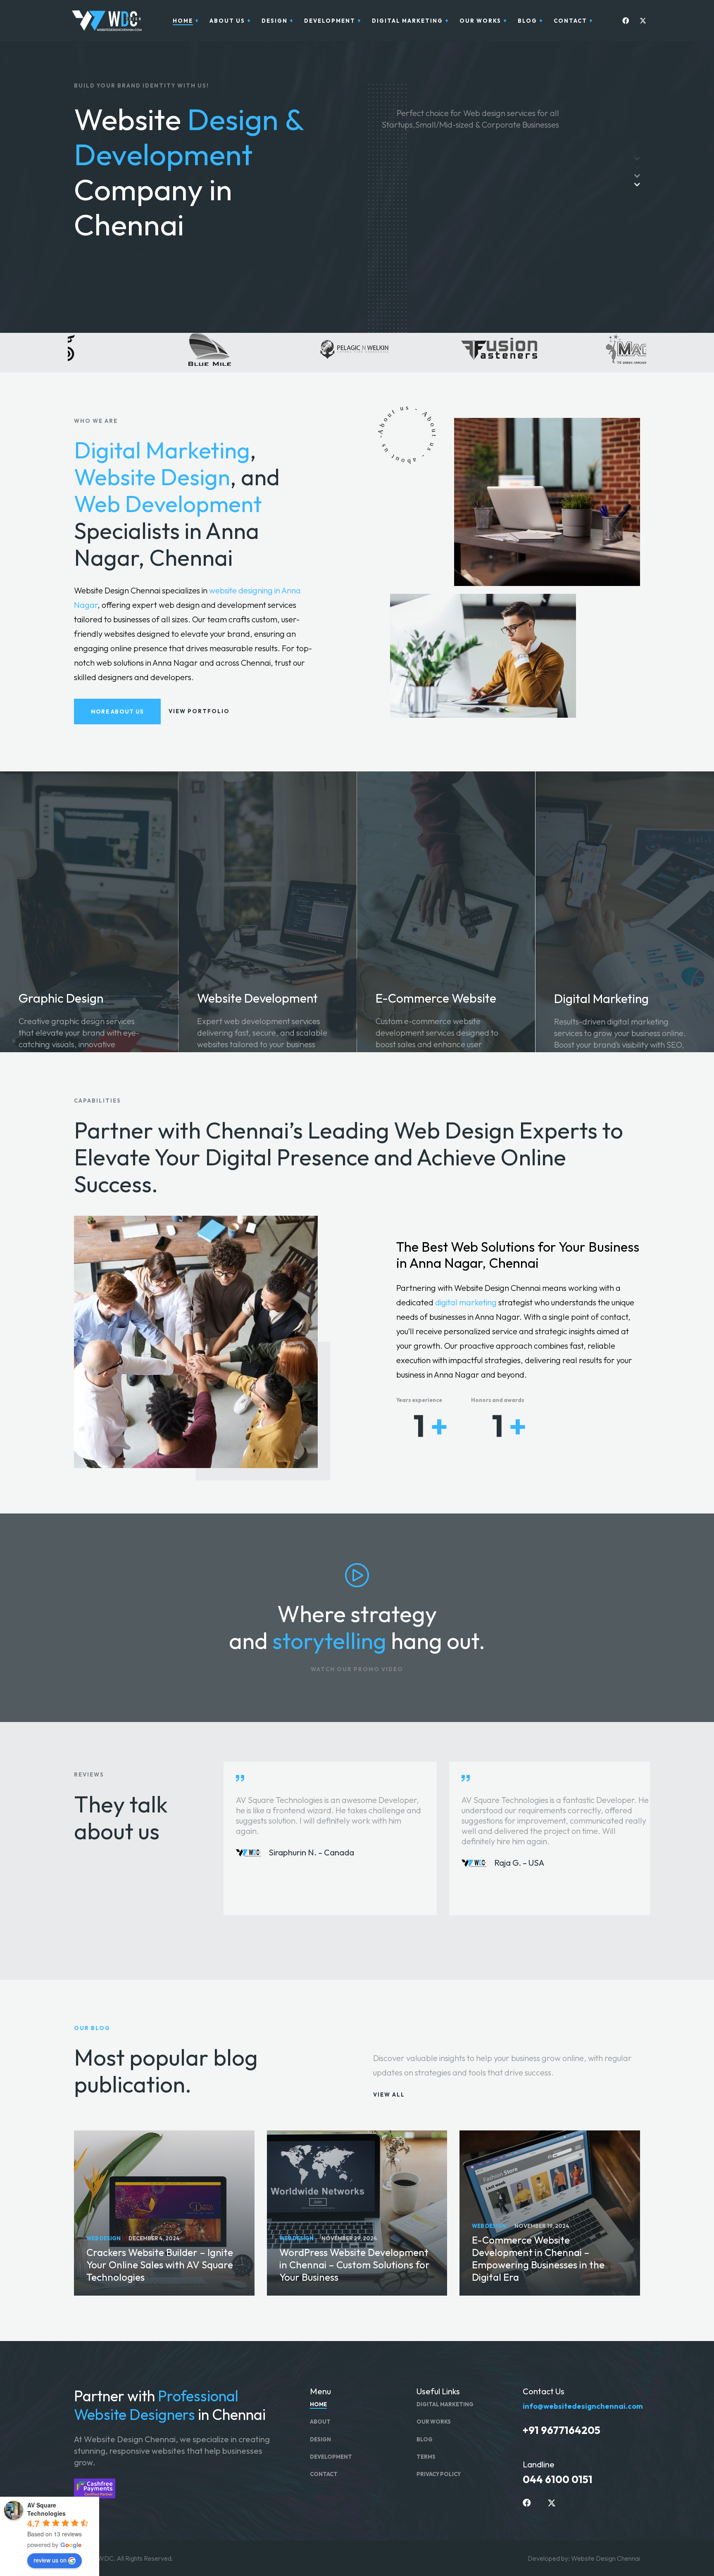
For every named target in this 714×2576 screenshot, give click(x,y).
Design (320, 2439)
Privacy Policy (439, 2474)
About (320, 2422)
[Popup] (357, 1575)
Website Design (152, 477)
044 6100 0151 (558, 2479)
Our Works (434, 2422)
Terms (426, 2457)
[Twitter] (641, 21)
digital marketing (466, 1302)
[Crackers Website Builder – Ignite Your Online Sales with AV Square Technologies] (164, 2213)
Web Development (168, 504)
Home (318, 2404)
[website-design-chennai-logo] (105, 21)
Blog (425, 2439)
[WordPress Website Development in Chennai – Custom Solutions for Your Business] (357, 2213)
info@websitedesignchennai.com (583, 2406)
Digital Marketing (162, 450)
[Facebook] (624, 21)
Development (331, 2457)
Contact (324, 2474)
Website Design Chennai (606, 2558)
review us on (50, 2560)
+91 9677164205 (562, 2430)
